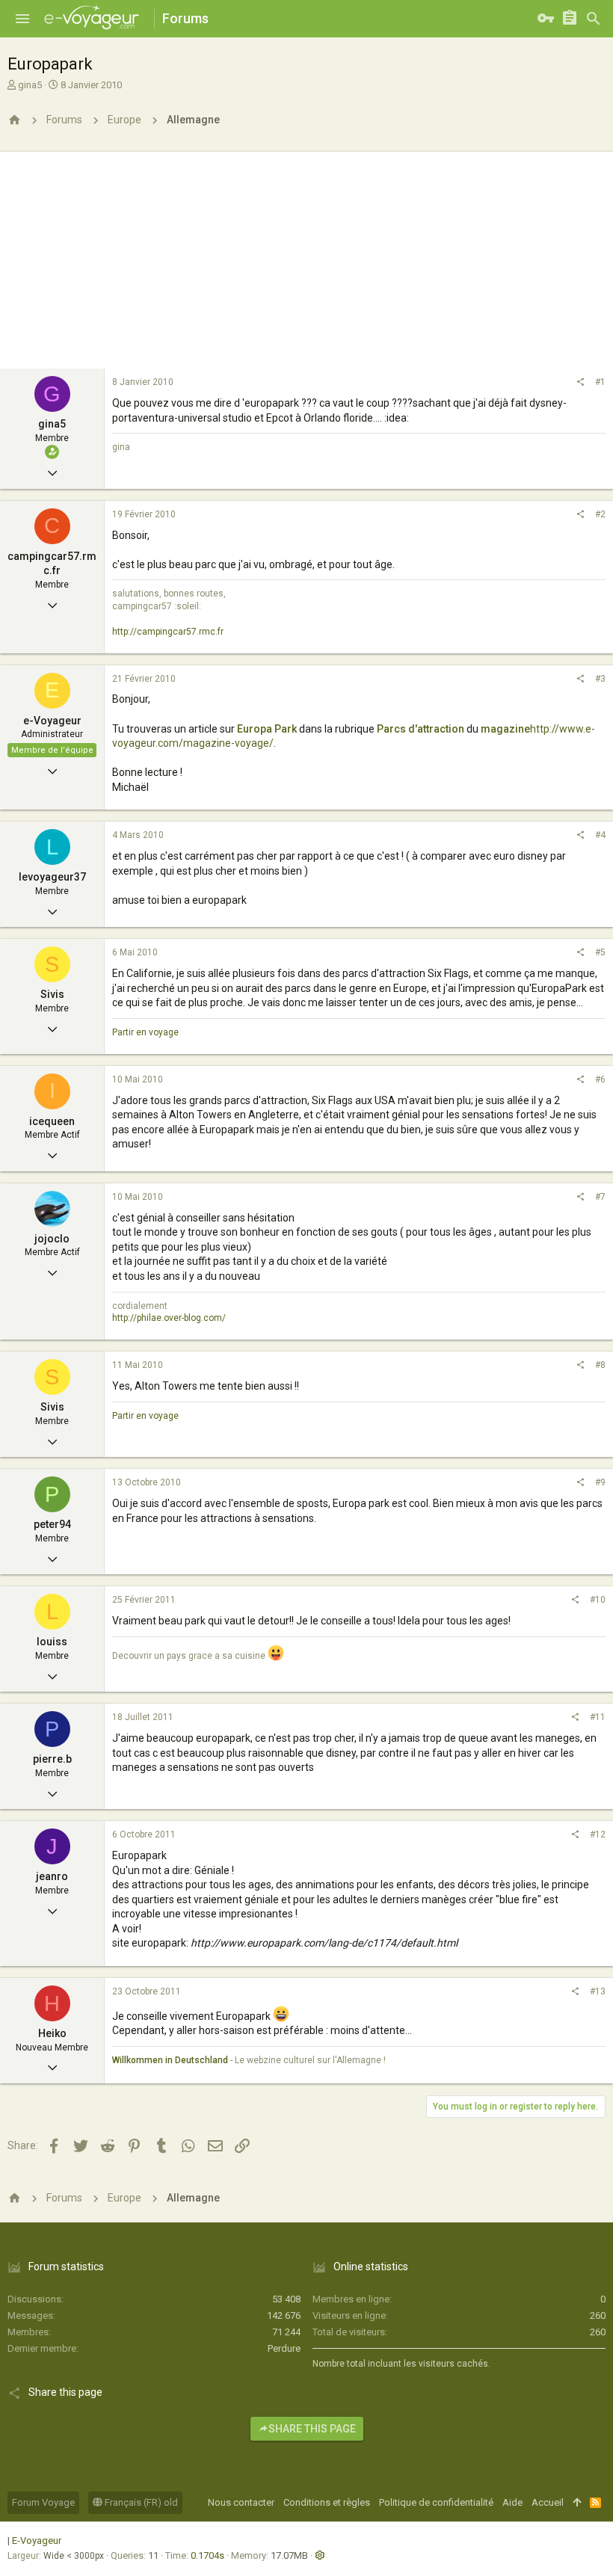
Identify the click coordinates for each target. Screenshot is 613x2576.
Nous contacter (241, 2502)
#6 (600, 1079)
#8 (600, 1365)
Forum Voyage (43, 2502)
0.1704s (207, 2555)
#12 (598, 1834)
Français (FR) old (140, 2502)
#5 (600, 952)
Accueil (548, 2502)
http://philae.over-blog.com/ (169, 1318)
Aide (512, 2502)
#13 (598, 1991)
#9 (600, 1482)
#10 (598, 1600)
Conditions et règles (327, 2502)
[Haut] (577, 2503)
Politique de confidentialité (436, 2502)
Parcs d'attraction (421, 729)
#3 (600, 679)
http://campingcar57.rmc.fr (168, 632)
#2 (600, 514)
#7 (600, 1197)
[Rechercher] (594, 19)
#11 (598, 1717)
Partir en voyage (145, 1032)
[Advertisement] (306, 256)
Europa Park (267, 729)
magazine (505, 729)
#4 (600, 835)
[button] (22, 19)
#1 (600, 382)
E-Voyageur (37, 2540)
